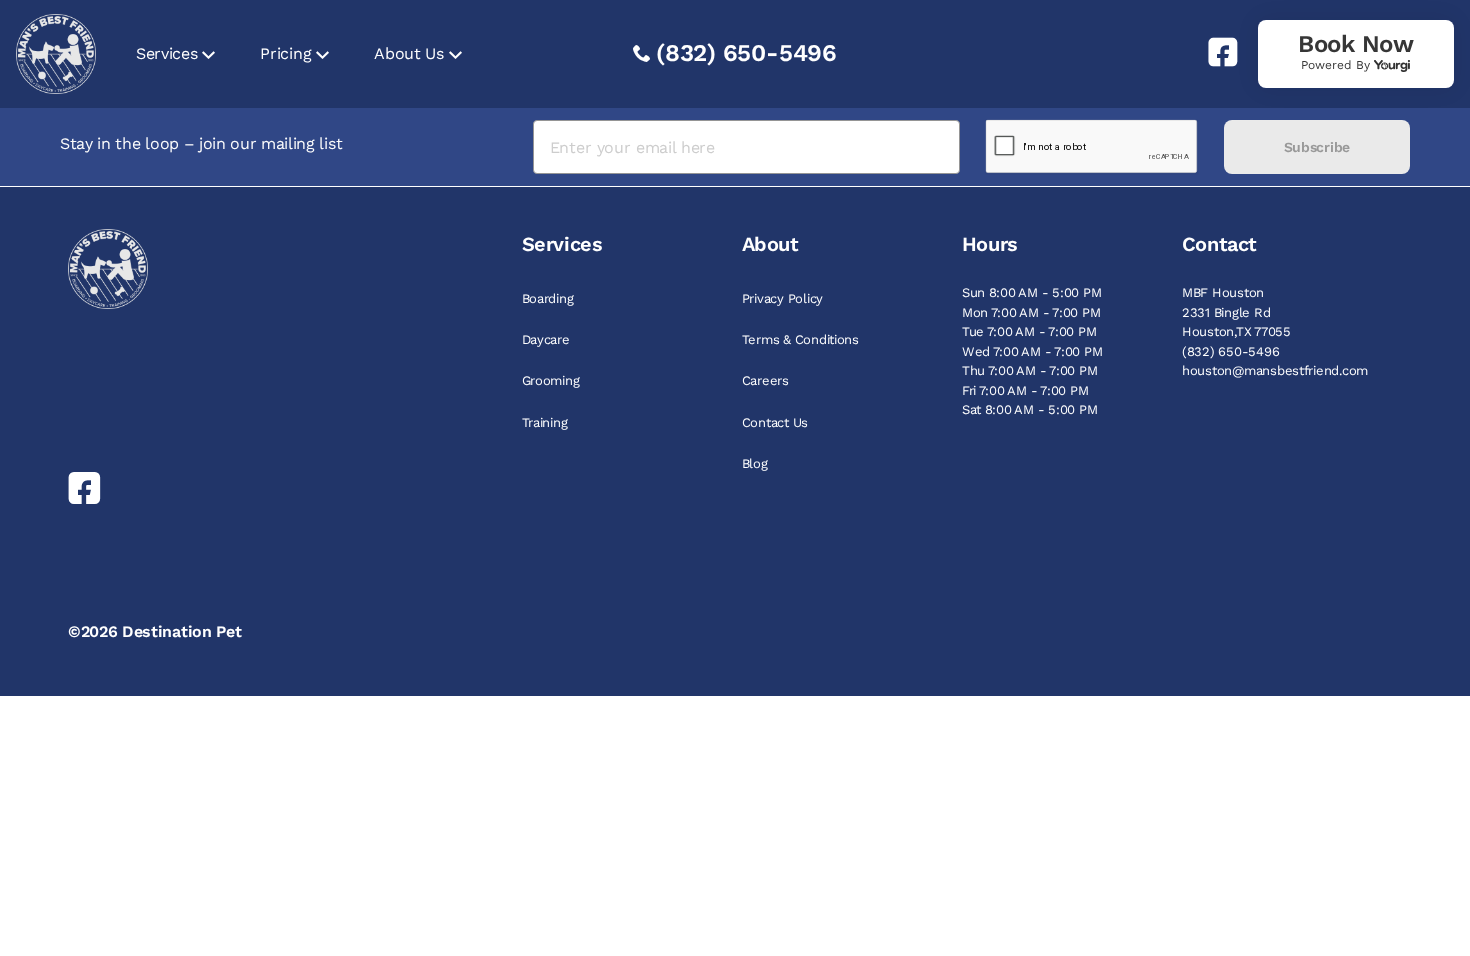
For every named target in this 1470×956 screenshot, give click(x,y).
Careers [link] (765, 380)
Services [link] (166, 53)
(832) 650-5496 (746, 53)
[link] (1215, 52)
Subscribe (1317, 147)
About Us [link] (408, 53)
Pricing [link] (285, 53)
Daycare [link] (546, 339)
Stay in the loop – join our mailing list (201, 143)
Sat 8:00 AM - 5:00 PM (1030, 409)
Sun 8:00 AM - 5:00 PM (1032, 292)
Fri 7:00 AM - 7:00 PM (1025, 390)
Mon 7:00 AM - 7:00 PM (1031, 312)
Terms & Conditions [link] (800, 339)
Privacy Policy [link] (782, 298)
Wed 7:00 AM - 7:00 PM (1032, 351)
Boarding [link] (548, 298)
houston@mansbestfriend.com (1275, 370)
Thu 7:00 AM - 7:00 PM (1030, 370)
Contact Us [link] (775, 422)
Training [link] (545, 422)
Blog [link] (755, 463)
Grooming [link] (551, 380)
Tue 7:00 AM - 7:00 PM (1029, 331)
